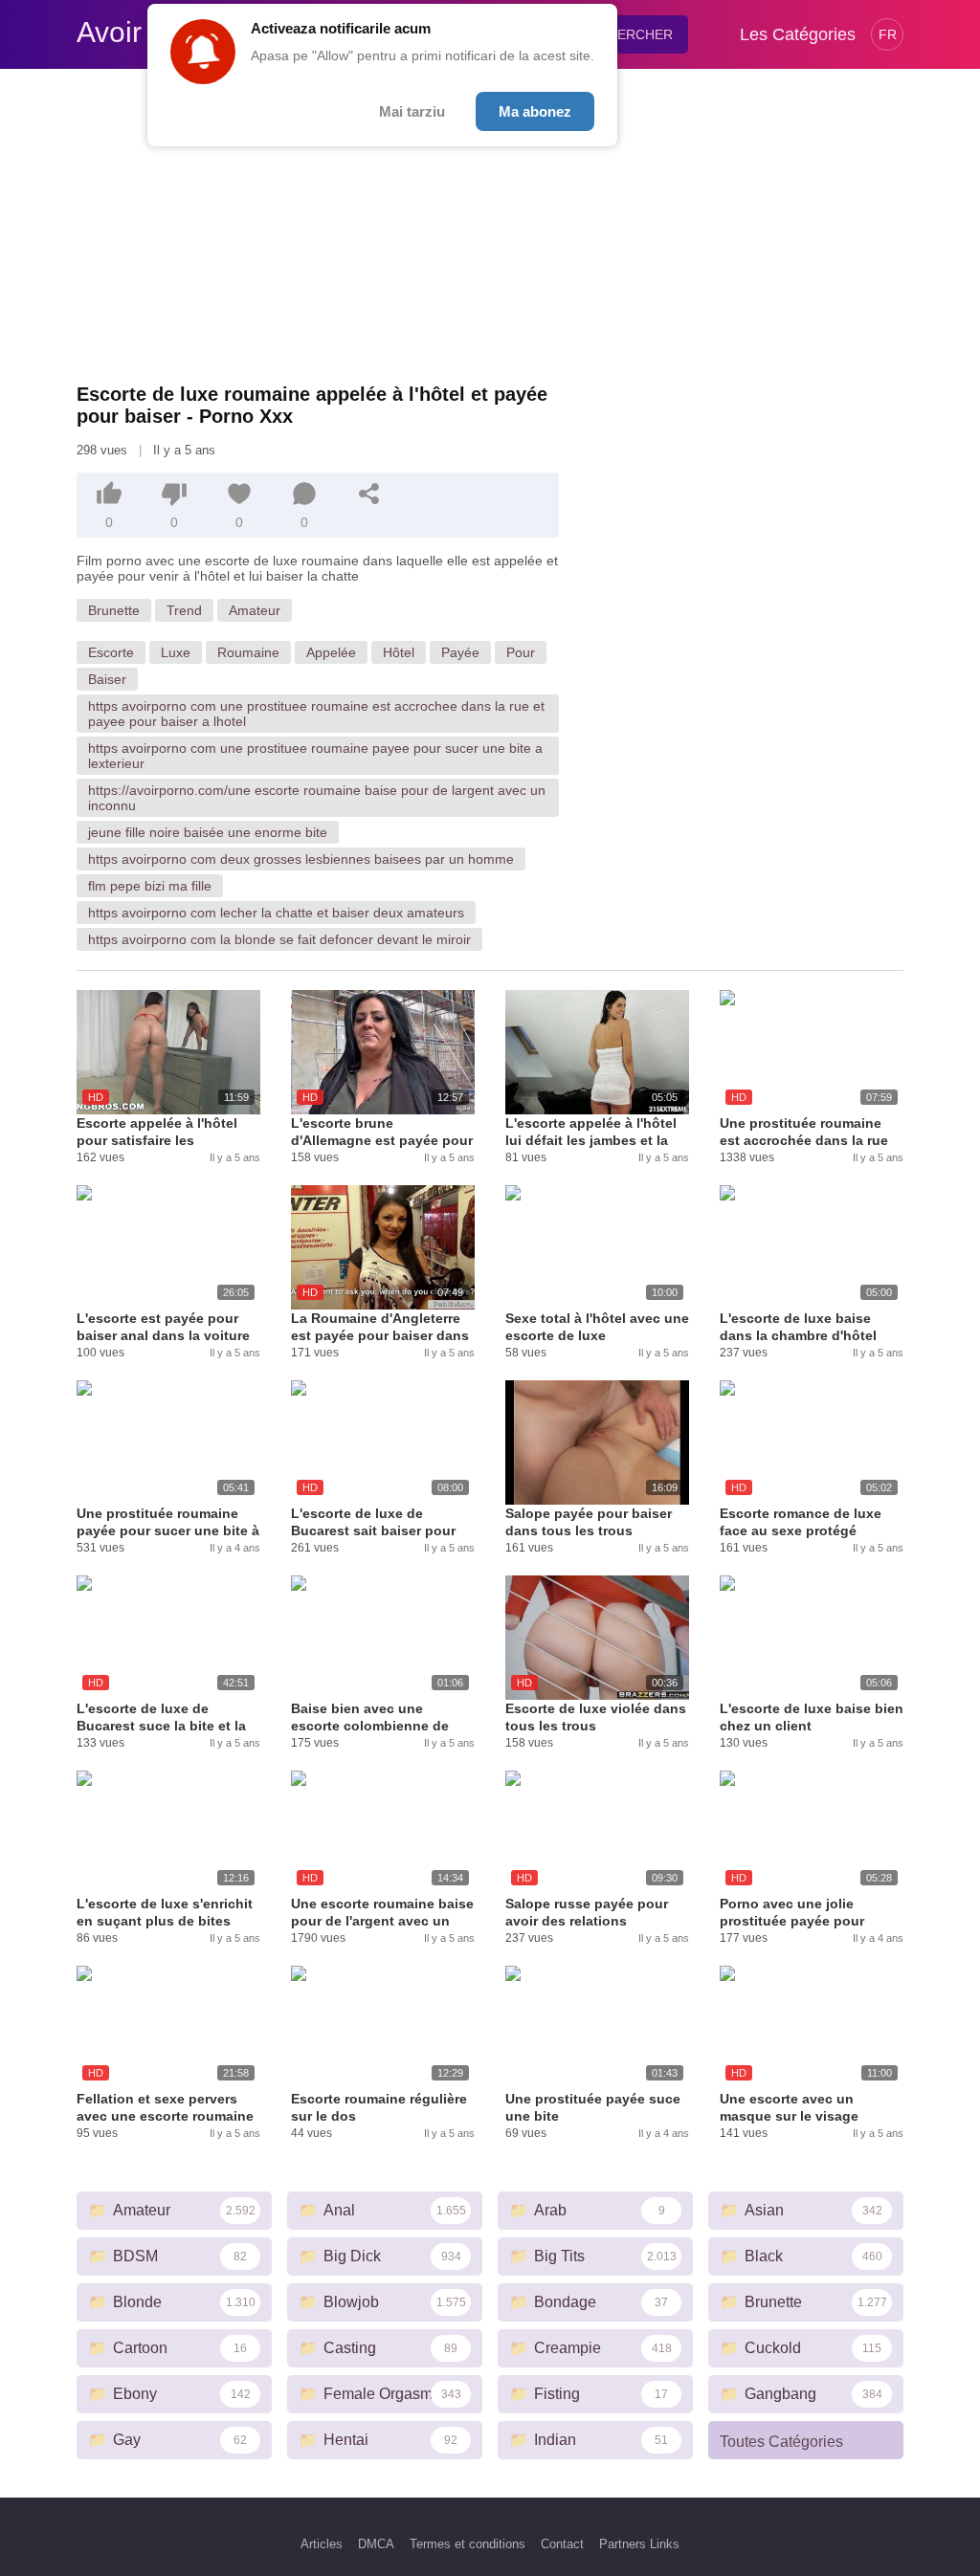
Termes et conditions (468, 2544)
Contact (562, 2544)
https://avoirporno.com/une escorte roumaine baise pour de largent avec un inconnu (317, 798)
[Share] (369, 494)
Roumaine (248, 652)
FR (888, 34)
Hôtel (399, 652)
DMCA (376, 2544)
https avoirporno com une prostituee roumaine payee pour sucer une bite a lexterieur (315, 756)
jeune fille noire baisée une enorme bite (208, 832)
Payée (460, 652)
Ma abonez (535, 111)
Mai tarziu (412, 111)
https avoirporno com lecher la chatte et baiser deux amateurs (276, 913)
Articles (322, 2544)
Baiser (107, 679)
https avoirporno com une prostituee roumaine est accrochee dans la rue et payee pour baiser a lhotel (316, 714)
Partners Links (639, 2544)
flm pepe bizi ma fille (150, 886)
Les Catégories (798, 34)
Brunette (114, 610)
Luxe (176, 652)
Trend (184, 610)
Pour (521, 652)
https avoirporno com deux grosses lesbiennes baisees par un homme (301, 859)
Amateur (255, 610)
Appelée (331, 652)
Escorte (111, 652)
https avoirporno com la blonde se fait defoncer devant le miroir (279, 939)
